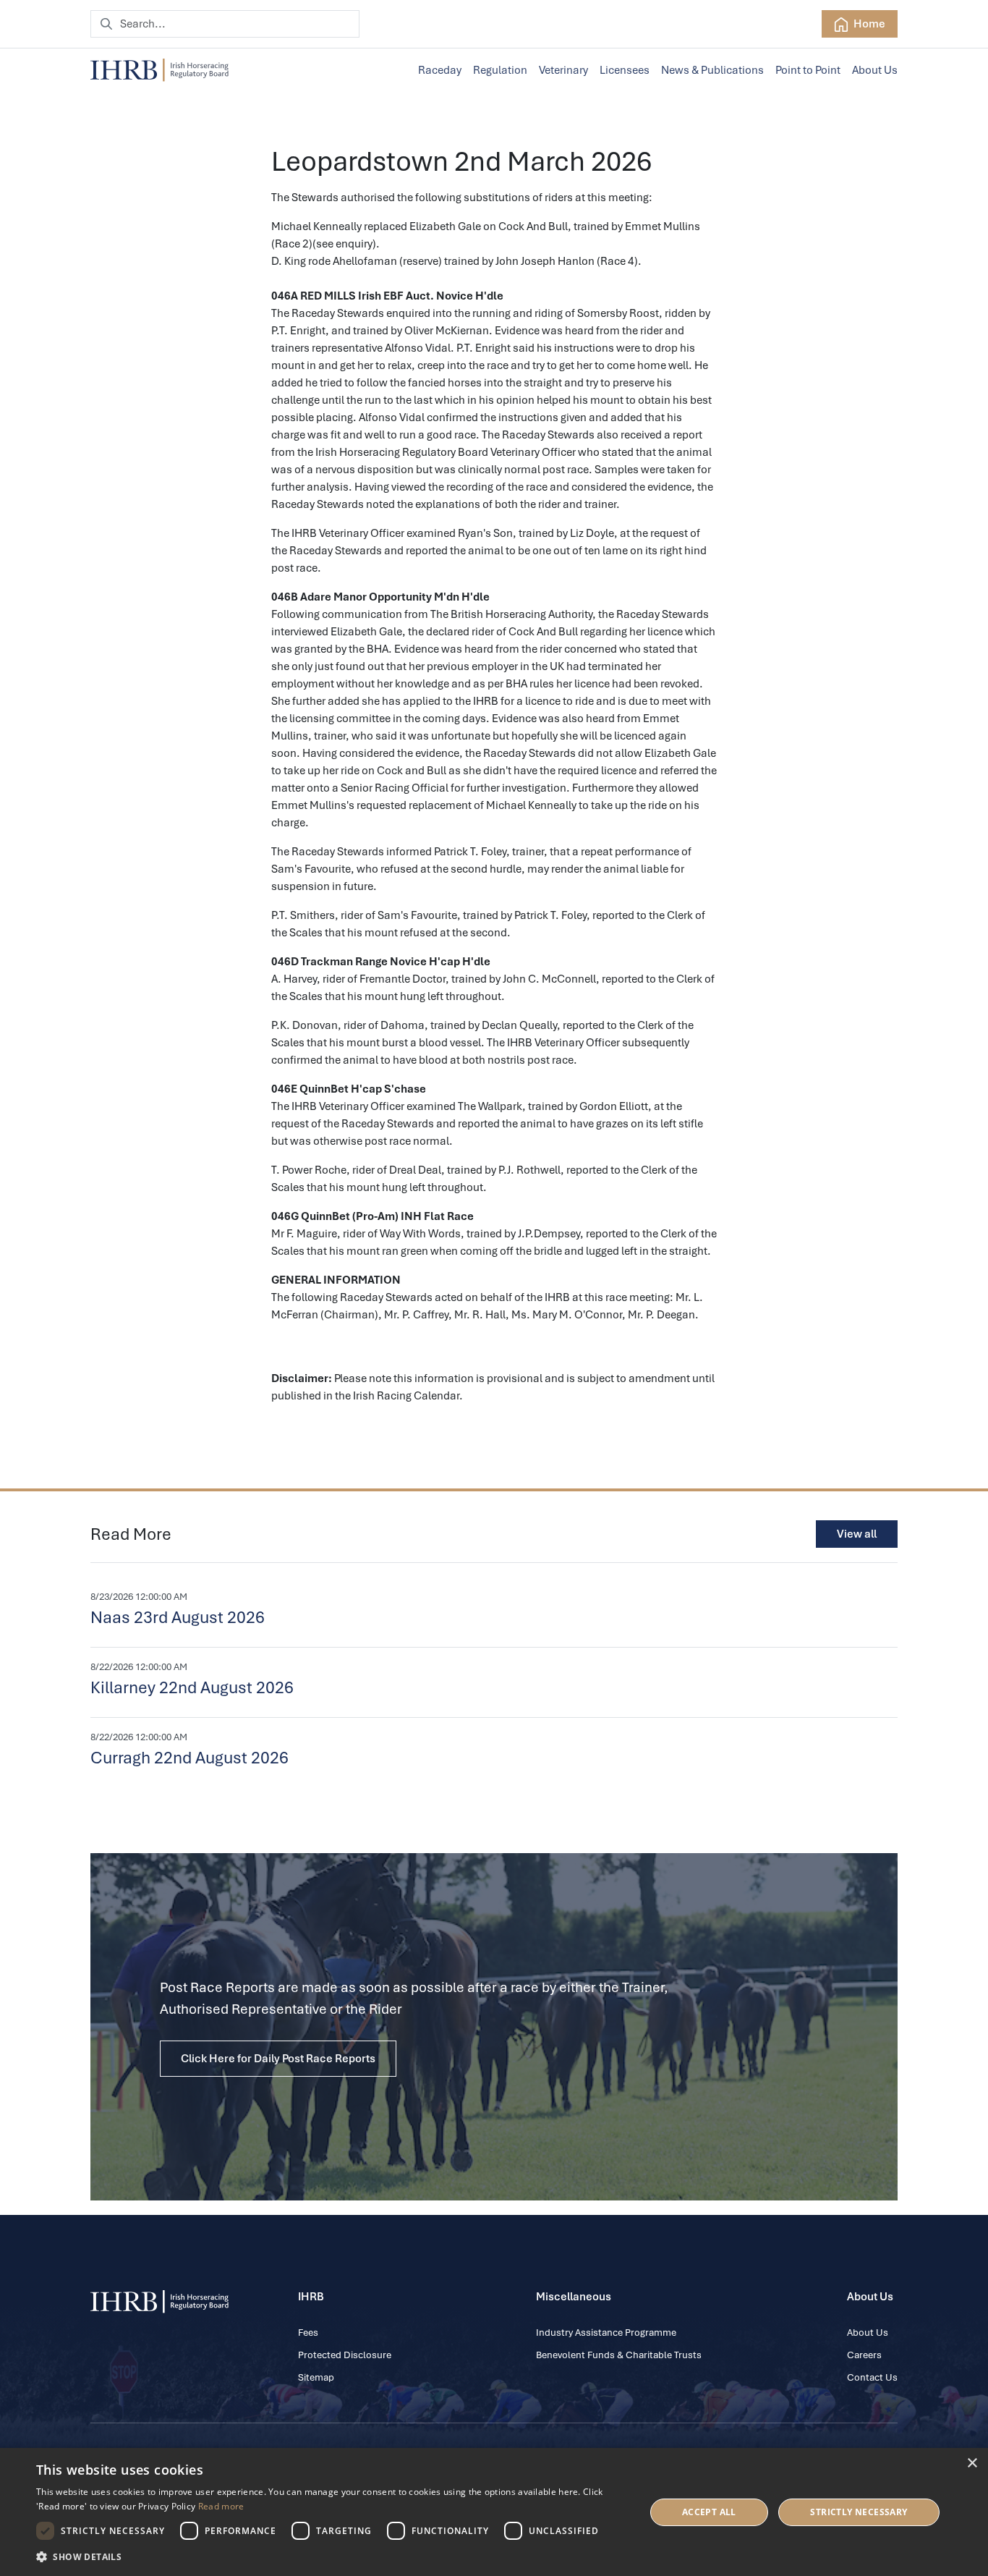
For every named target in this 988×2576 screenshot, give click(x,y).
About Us (875, 70)
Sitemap (316, 2377)
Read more (221, 2506)
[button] (331, 2556)
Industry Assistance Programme (606, 2333)
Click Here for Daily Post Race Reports (278, 2059)
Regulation (500, 70)
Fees (308, 2333)
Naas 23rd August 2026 (178, 1617)
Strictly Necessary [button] (859, 2512)
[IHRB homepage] (159, 70)
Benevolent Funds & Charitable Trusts (619, 2355)
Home (868, 24)
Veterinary (563, 70)
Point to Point (808, 70)
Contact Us (872, 2377)
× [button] (972, 2463)
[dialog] (494, 2512)
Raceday (440, 70)
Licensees (625, 70)
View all (857, 1534)
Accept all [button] (709, 2512)
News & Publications (712, 70)
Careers (864, 2355)
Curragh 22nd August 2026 (189, 1758)
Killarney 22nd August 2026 (192, 1687)
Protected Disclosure (345, 2355)
